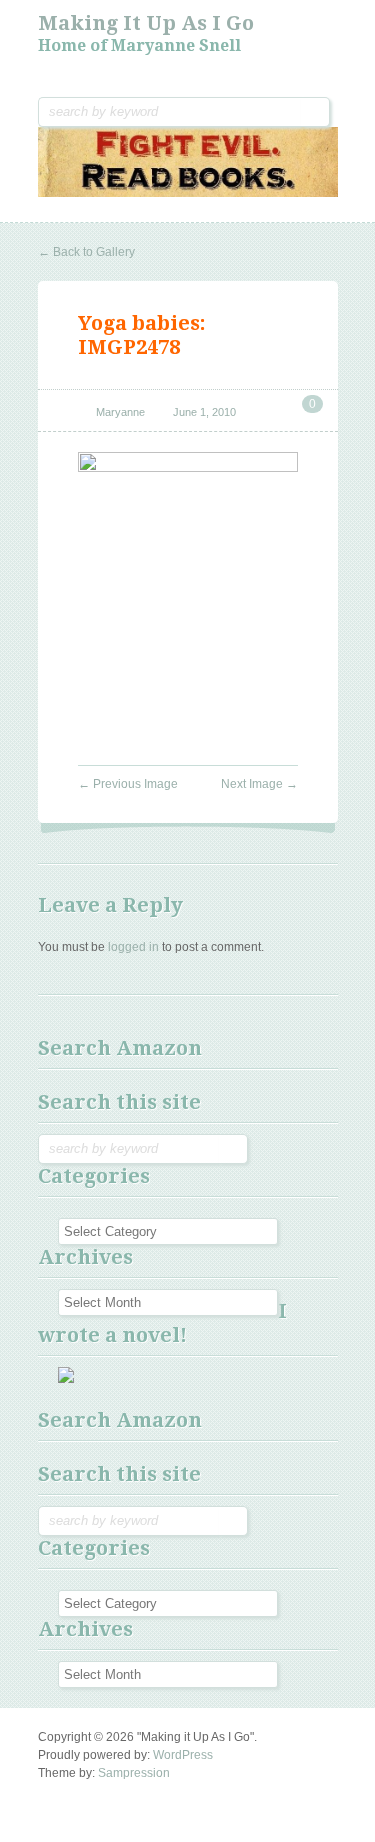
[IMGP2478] (188, 468)
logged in (133, 947)
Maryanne (120, 412)
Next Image (259, 784)
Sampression (134, 1773)
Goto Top (54, 1798)
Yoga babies (139, 323)
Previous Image (128, 784)
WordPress (183, 1755)
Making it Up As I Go (146, 23)
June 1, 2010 (204, 412)
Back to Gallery (86, 252)
